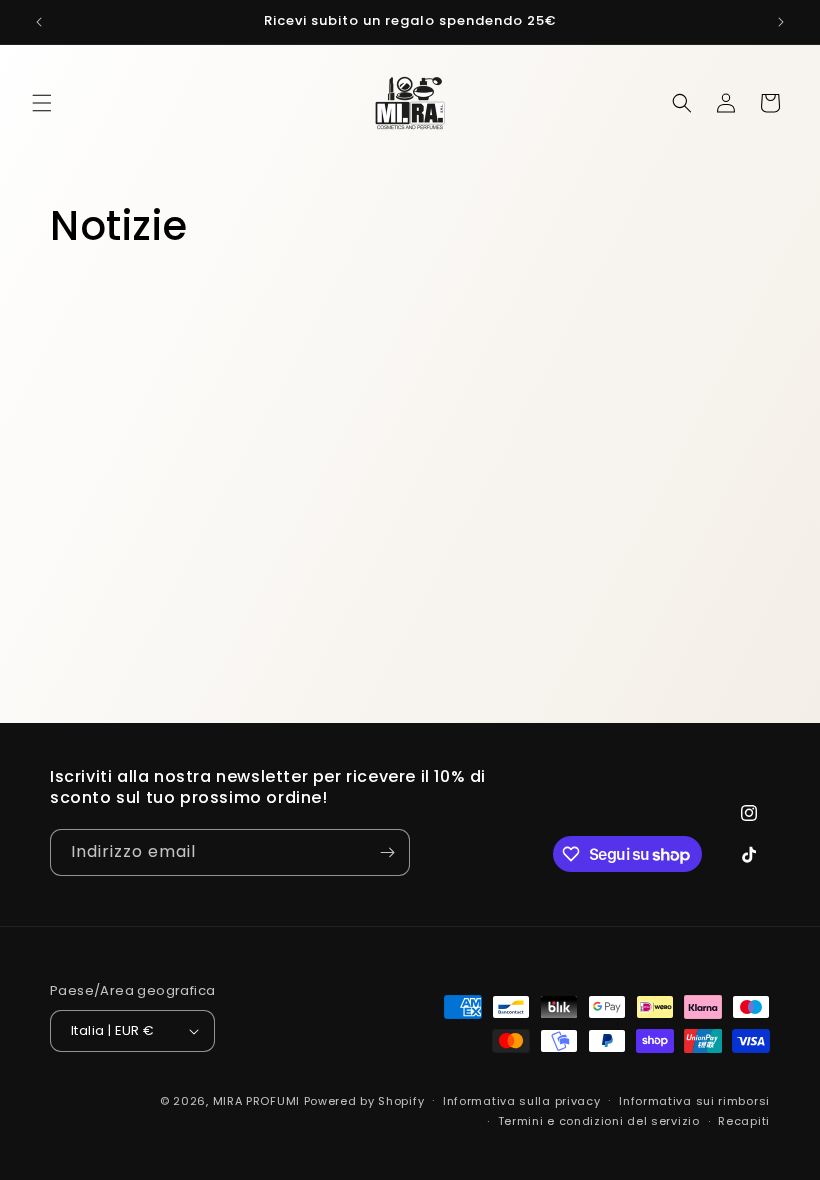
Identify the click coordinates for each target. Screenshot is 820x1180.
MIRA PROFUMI (256, 1101)
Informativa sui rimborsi (694, 1101)
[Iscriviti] (387, 852)
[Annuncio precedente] (39, 22)
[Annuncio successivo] (781, 22)
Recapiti (744, 1121)
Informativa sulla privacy (522, 1101)
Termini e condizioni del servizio (599, 1121)
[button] (42, 103)
